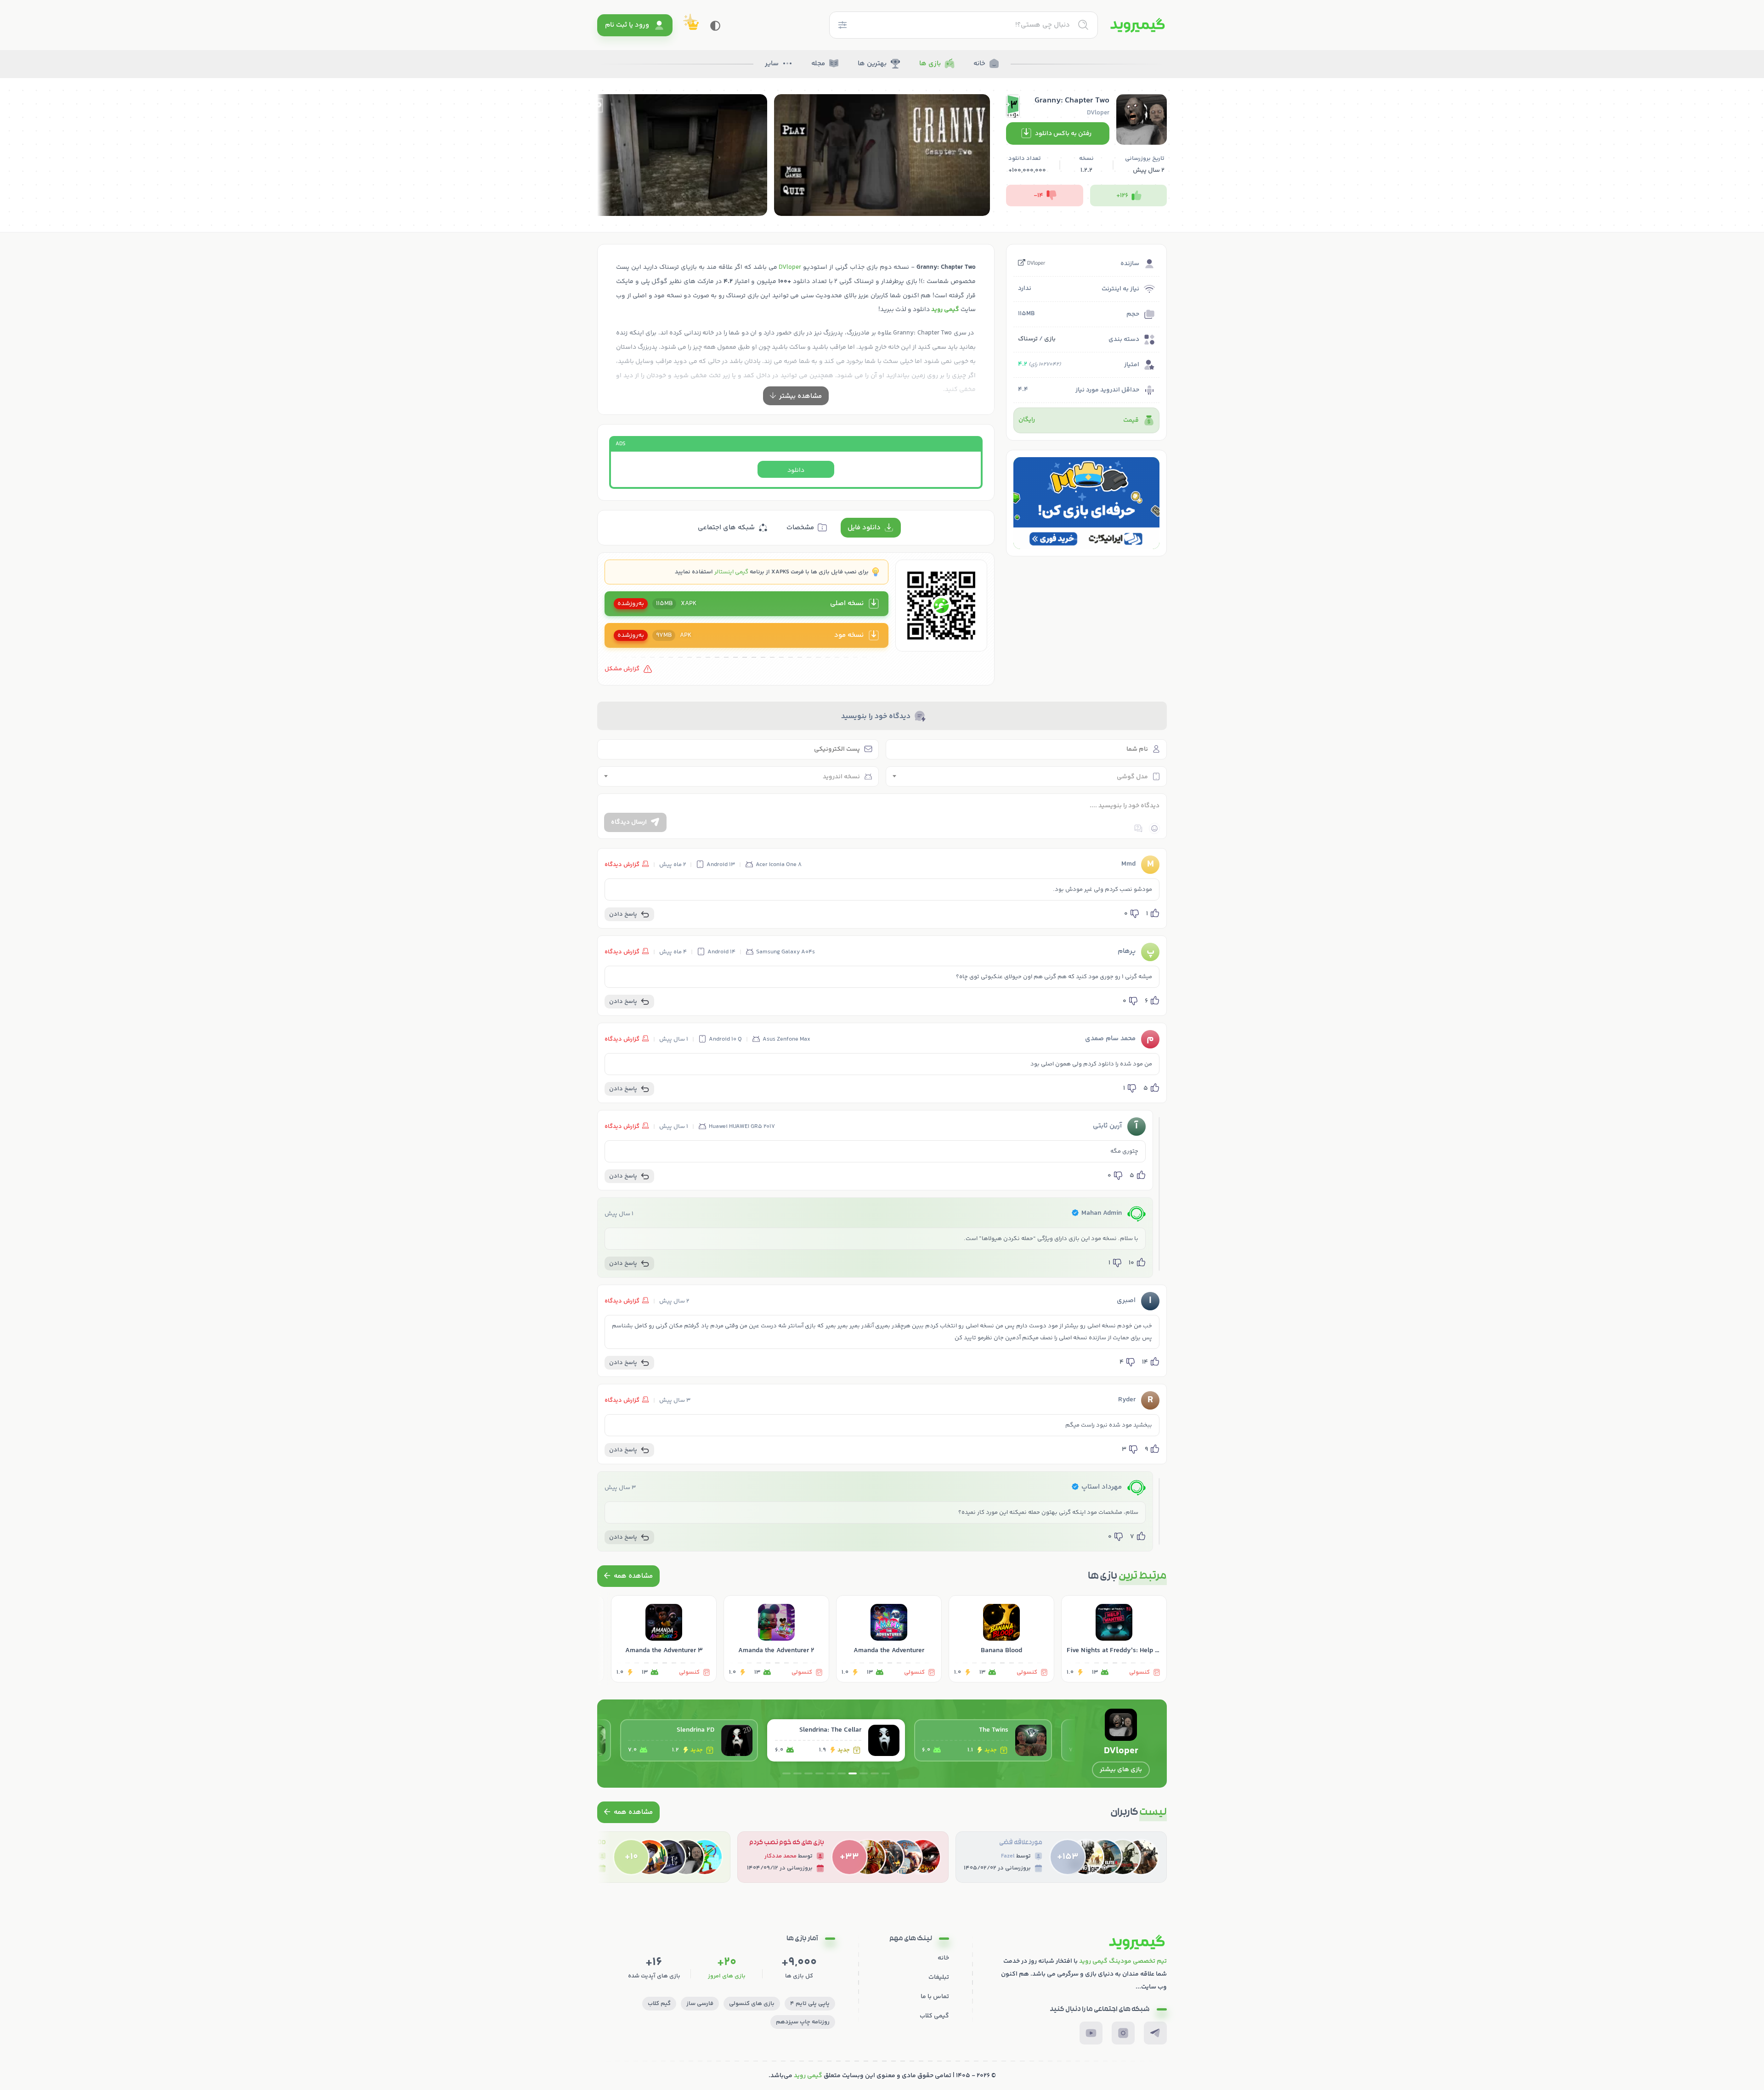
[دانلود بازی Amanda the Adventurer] (889, 1639)
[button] (1097, 539)
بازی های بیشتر (1121, 1770)
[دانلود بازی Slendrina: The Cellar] (983, 1740)
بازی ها (930, 64)
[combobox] (1026, 776)
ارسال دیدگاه (629, 822)
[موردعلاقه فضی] (1061, 1857)
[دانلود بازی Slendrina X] (689, 1740)
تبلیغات (939, 1977)
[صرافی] (1086, 503)
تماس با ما (935, 1997)
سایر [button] (772, 64)
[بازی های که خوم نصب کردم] (843, 1857)
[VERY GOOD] (625, 1857)
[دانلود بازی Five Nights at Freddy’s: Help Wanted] (1114, 1639)
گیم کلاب (659, 2004)
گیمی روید (808, 2076)
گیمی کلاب (934, 2016)
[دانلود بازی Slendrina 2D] (836, 1740)
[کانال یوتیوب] (1091, 2033)
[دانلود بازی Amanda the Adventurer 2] (776, 1639)
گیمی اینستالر (731, 572)
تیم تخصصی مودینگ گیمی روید (1123, 1961)
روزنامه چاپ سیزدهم (803, 2022)
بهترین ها (872, 64)
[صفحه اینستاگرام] (1123, 2033)
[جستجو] (1083, 25)
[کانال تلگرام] (1155, 2033)
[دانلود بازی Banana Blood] (1001, 1639)
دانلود (796, 470)
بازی (1050, 339)
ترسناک (1028, 339)
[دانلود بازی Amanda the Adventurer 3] (664, 1639)
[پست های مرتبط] (628, 1576)
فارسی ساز (700, 2004)
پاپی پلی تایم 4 (810, 2004)
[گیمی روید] (1138, 25)
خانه (979, 64)
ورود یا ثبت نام (627, 25)
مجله (818, 64)
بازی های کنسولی (752, 2004)
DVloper (1036, 264)
